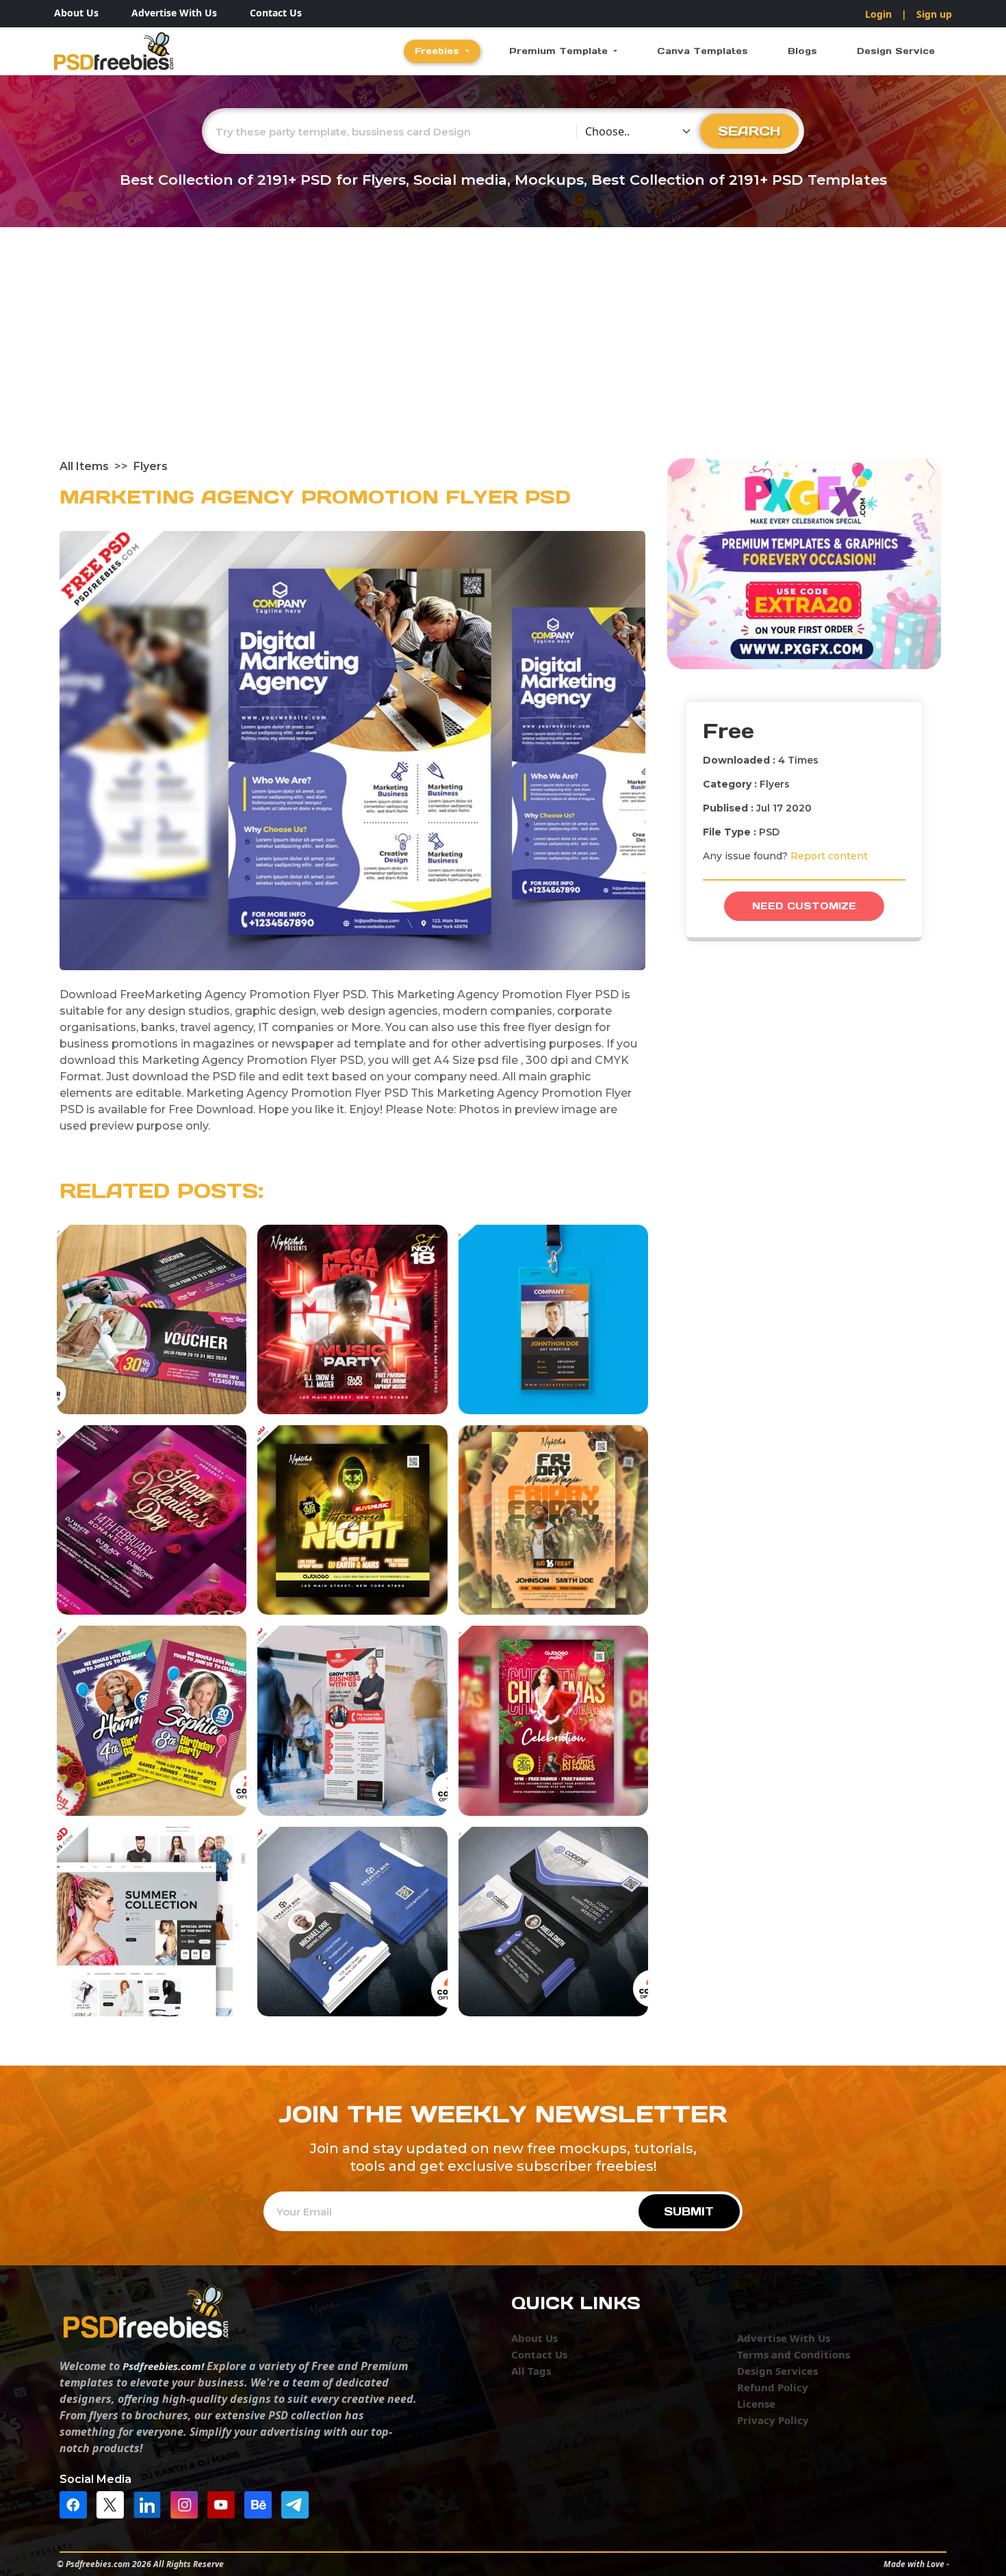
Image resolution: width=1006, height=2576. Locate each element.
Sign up (934, 14)
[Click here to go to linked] (151, 2503)
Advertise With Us (174, 13)
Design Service (896, 51)
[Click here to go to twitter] (114, 2503)
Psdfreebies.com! (163, 2366)
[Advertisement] (503, 356)
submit (689, 2211)
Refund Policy (773, 2387)
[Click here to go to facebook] (77, 2503)
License (756, 2404)
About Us (76, 13)
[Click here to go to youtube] (224, 2503)
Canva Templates (702, 51)
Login (878, 14)
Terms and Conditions (794, 2354)
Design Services (777, 2371)
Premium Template (560, 51)
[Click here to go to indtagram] (188, 2503)
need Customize (804, 906)
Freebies (439, 51)
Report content (829, 856)
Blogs (802, 51)
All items (84, 466)
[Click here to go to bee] (261, 2503)
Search (749, 131)
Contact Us (276, 13)
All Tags (531, 2371)
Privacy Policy (773, 2420)
